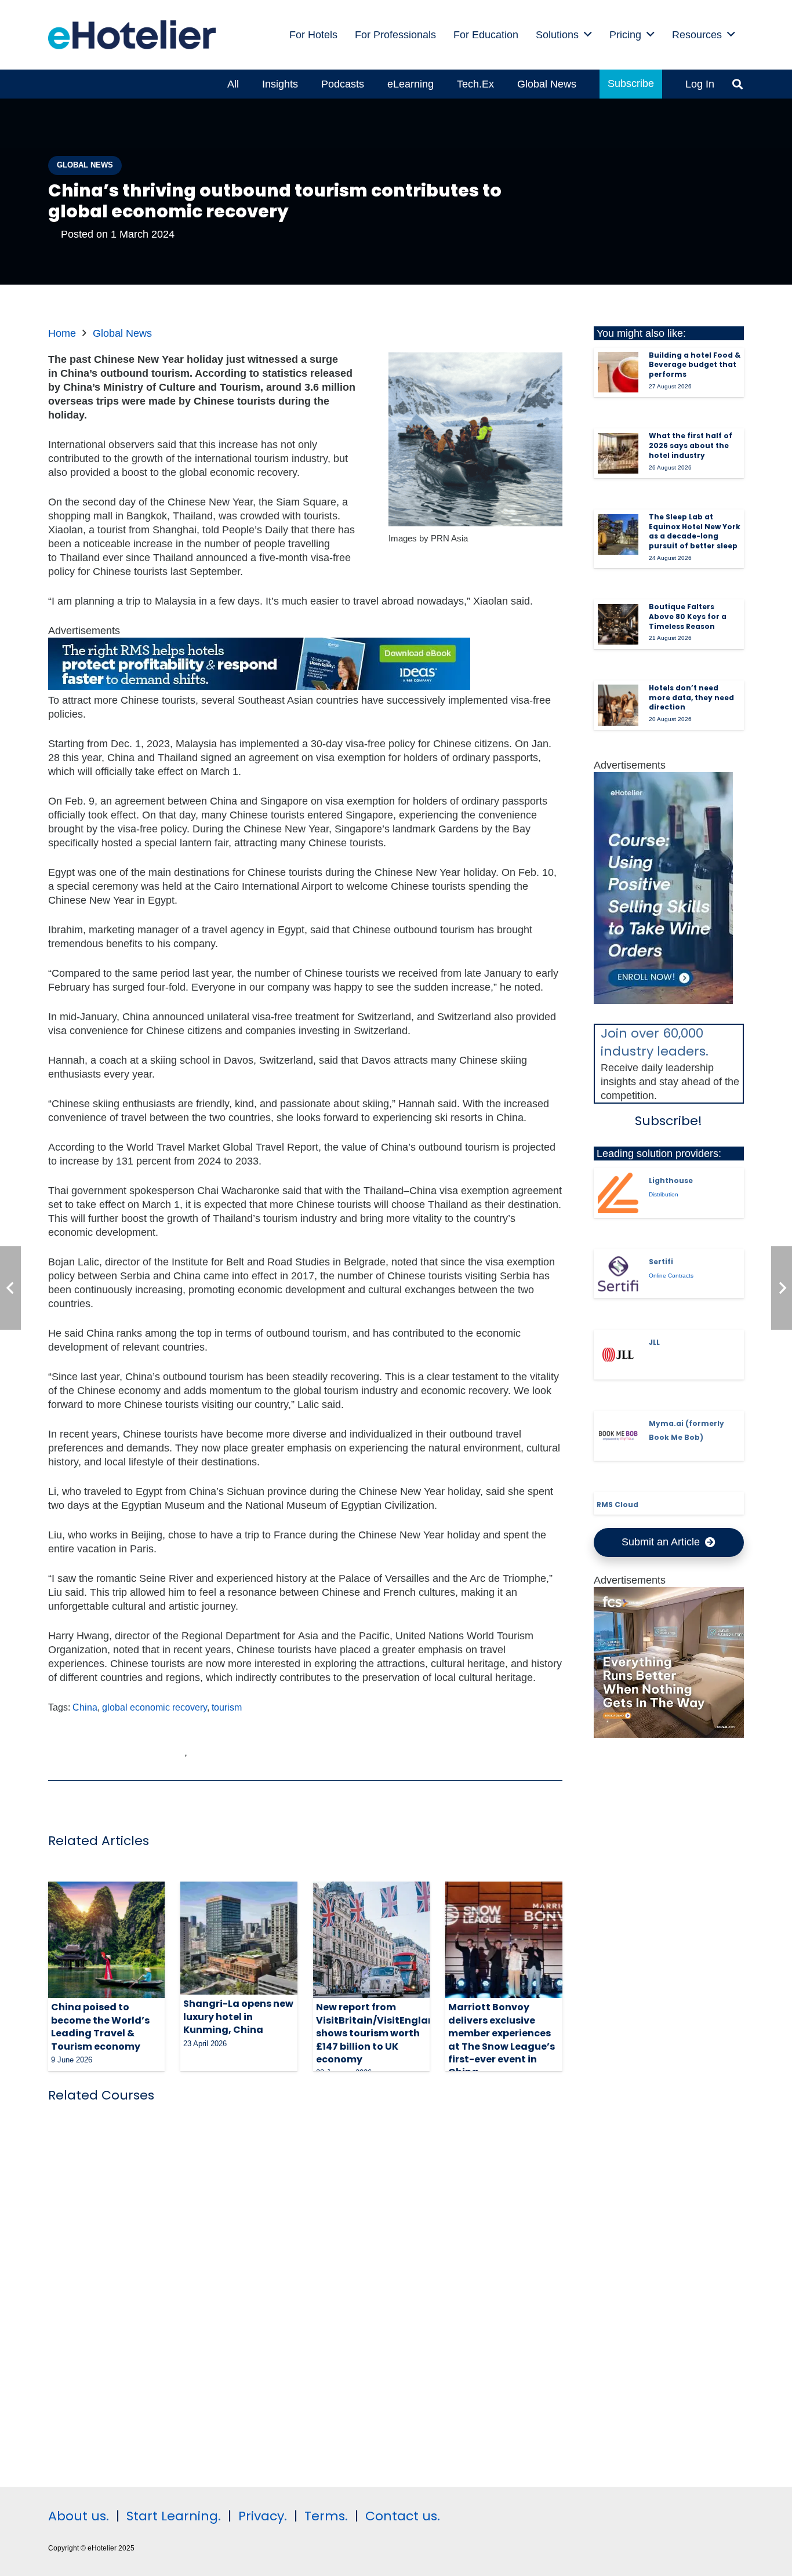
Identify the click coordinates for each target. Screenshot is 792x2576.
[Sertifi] (618, 1274)
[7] (663, 1000)
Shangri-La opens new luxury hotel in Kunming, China (238, 2017)
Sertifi (661, 1262)
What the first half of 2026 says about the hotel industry (691, 445)
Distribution (664, 1194)
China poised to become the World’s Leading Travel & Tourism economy (100, 2026)
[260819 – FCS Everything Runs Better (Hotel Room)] (669, 1734)
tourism (227, 1707)
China (85, 1707)
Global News (122, 333)
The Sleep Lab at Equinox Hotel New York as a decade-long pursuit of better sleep (695, 531)
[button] (588, 35)
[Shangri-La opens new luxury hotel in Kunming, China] (239, 1938)
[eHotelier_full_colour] (132, 35)
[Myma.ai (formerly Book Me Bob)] (618, 1436)
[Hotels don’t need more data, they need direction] (618, 705)
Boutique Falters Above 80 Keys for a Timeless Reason (688, 616)
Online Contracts (671, 1276)
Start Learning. (172, 2516)
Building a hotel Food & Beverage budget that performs (695, 365)
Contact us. (403, 2516)
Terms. (326, 2516)
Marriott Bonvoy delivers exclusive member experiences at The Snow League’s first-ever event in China (502, 2040)
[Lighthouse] (618, 1193)
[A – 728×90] (259, 686)
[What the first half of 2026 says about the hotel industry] (618, 453)
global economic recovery (155, 1707)
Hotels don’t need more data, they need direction (691, 698)
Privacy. (263, 2516)
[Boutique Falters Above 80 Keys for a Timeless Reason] (618, 624)
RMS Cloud (617, 1505)
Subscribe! (669, 1121)
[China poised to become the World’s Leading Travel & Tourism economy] (106, 1940)
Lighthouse (671, 1180)
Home (62, 333)
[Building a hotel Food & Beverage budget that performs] (618, 372)
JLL (654, 1342)
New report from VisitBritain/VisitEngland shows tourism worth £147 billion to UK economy (379, 2033)
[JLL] (618, 1355)
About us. (79, 2516)
